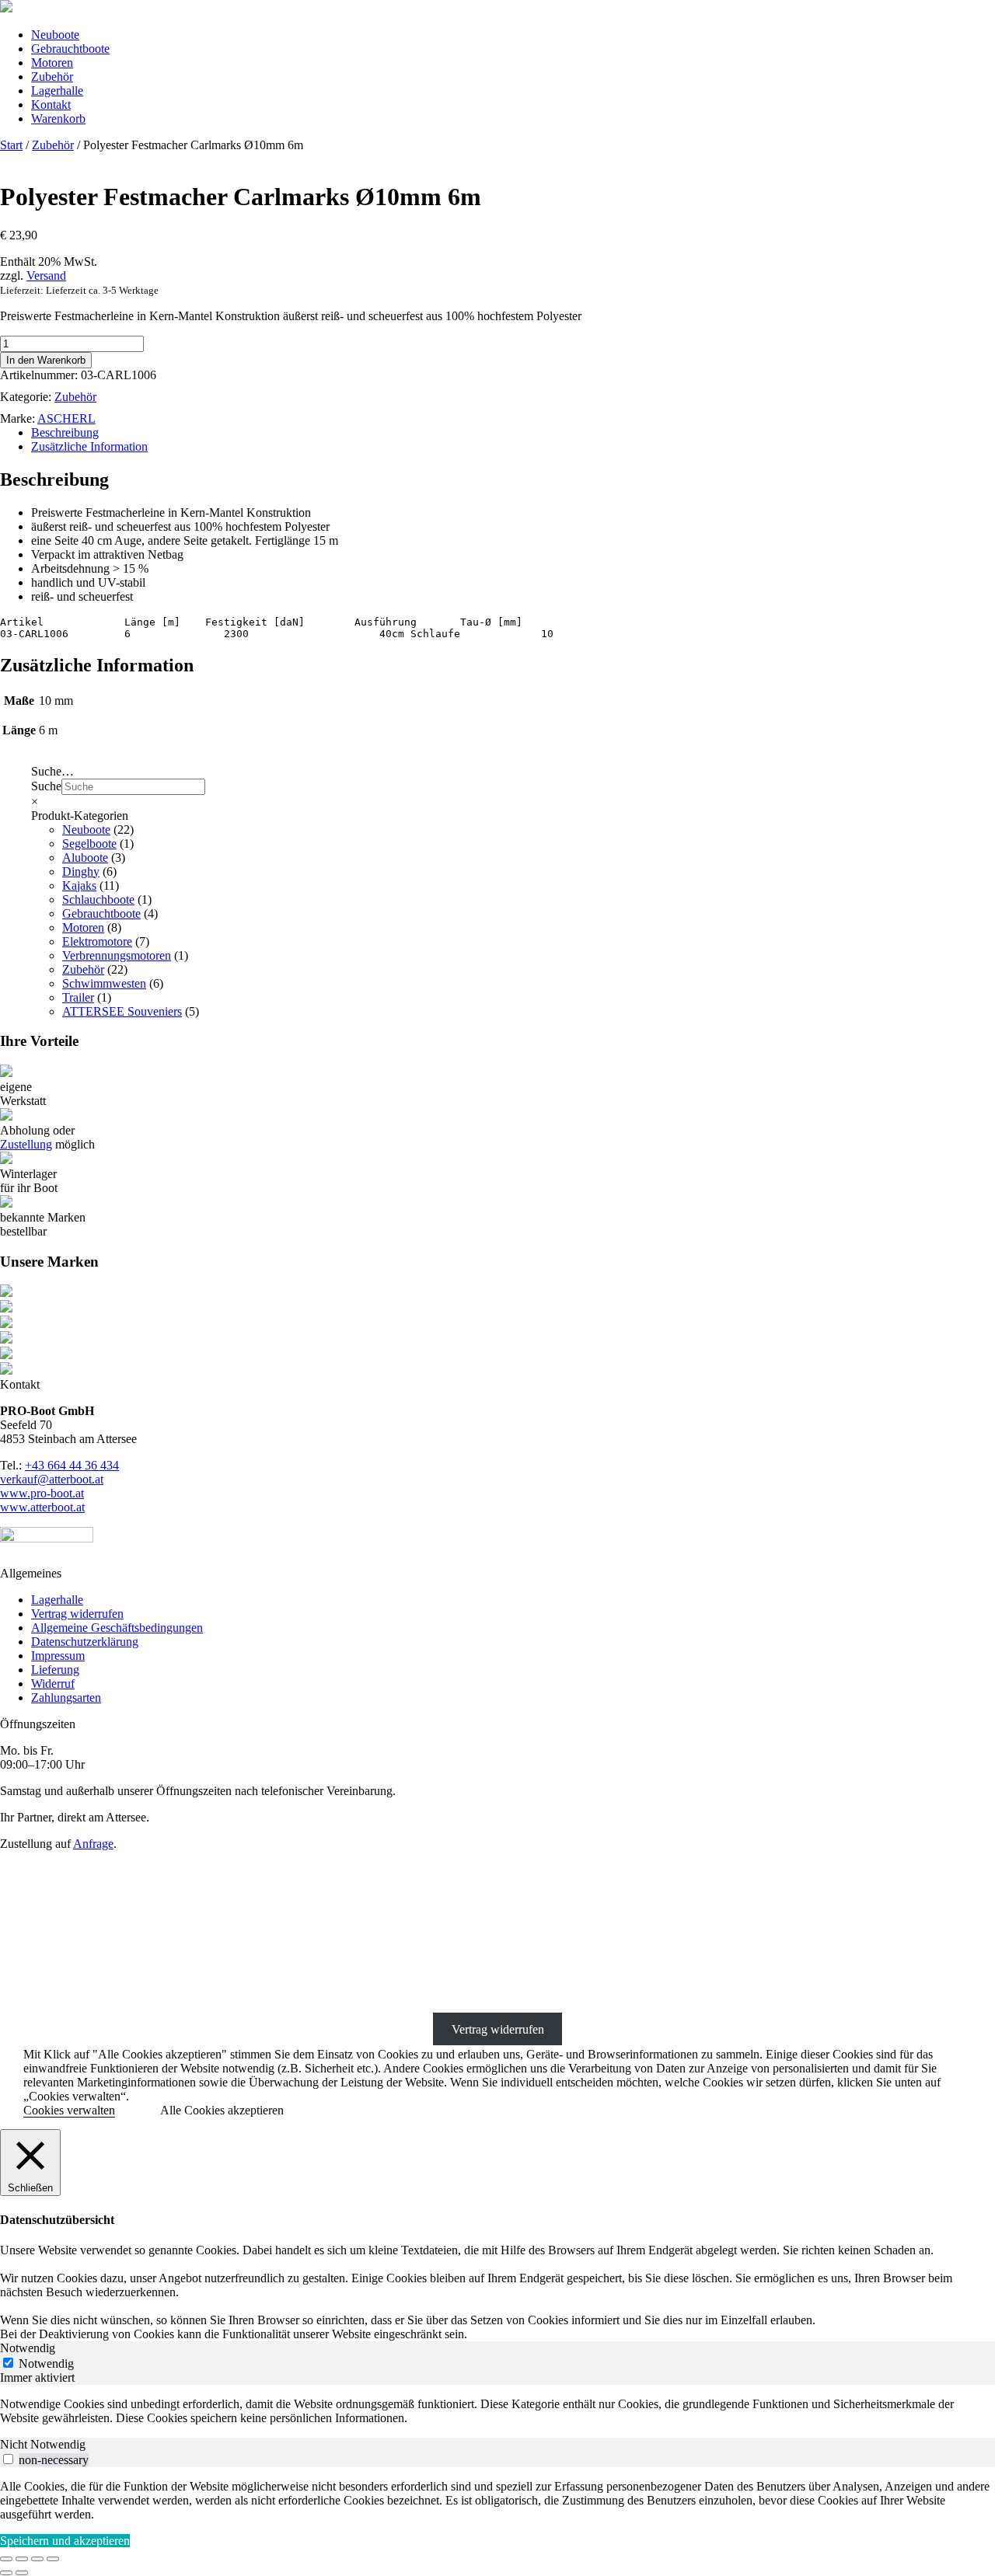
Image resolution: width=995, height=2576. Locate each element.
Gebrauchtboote (70, 49)
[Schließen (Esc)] (53, 2559)
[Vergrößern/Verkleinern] (6, 2559)
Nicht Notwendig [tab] (43, 2444)
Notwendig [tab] (28, 2348)
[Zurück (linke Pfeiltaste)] (6, 2573)
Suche (46, 786)
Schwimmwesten (104, 983)
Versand (46, 275)
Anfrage (93, 1844)
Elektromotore (97, 941)
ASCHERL (66, 418)
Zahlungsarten (66, 1698)
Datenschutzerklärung (85, 1642)
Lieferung (55, 1670)
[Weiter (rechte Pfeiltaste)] (22, 2573)
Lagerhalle (57, 91)
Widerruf (53, 1684)
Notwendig (46, 2363)
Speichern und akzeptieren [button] (65, 2541)
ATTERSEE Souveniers (122, 1011)
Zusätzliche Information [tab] (89, 446)
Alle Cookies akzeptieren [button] (222, 2110)
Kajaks (79, 885)
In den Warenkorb (46, 360)
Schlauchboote (98, 899)
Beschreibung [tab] (65, 432)
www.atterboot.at (42, 1507)
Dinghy (81, 871)
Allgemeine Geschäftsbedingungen (117, 1628)
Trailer (78, 997)
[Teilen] (37, 2559)
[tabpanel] (497, 2411)
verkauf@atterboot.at (52, 1479)
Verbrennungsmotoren (117, 955)
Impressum (58, 1656)
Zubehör (52, 77)
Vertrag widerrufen (77, 1614)
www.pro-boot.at (42, 1493)
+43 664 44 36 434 (72, 1465)
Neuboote (55, 35)
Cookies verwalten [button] (69, 2110)
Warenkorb (58, 119)
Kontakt (51, 105)
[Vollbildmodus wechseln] (22, 2559)
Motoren (52, 63)
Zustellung (26, 1144)
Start (11, 145)
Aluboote (85, 858)
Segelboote (89, 844)
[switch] (8, 2459)
